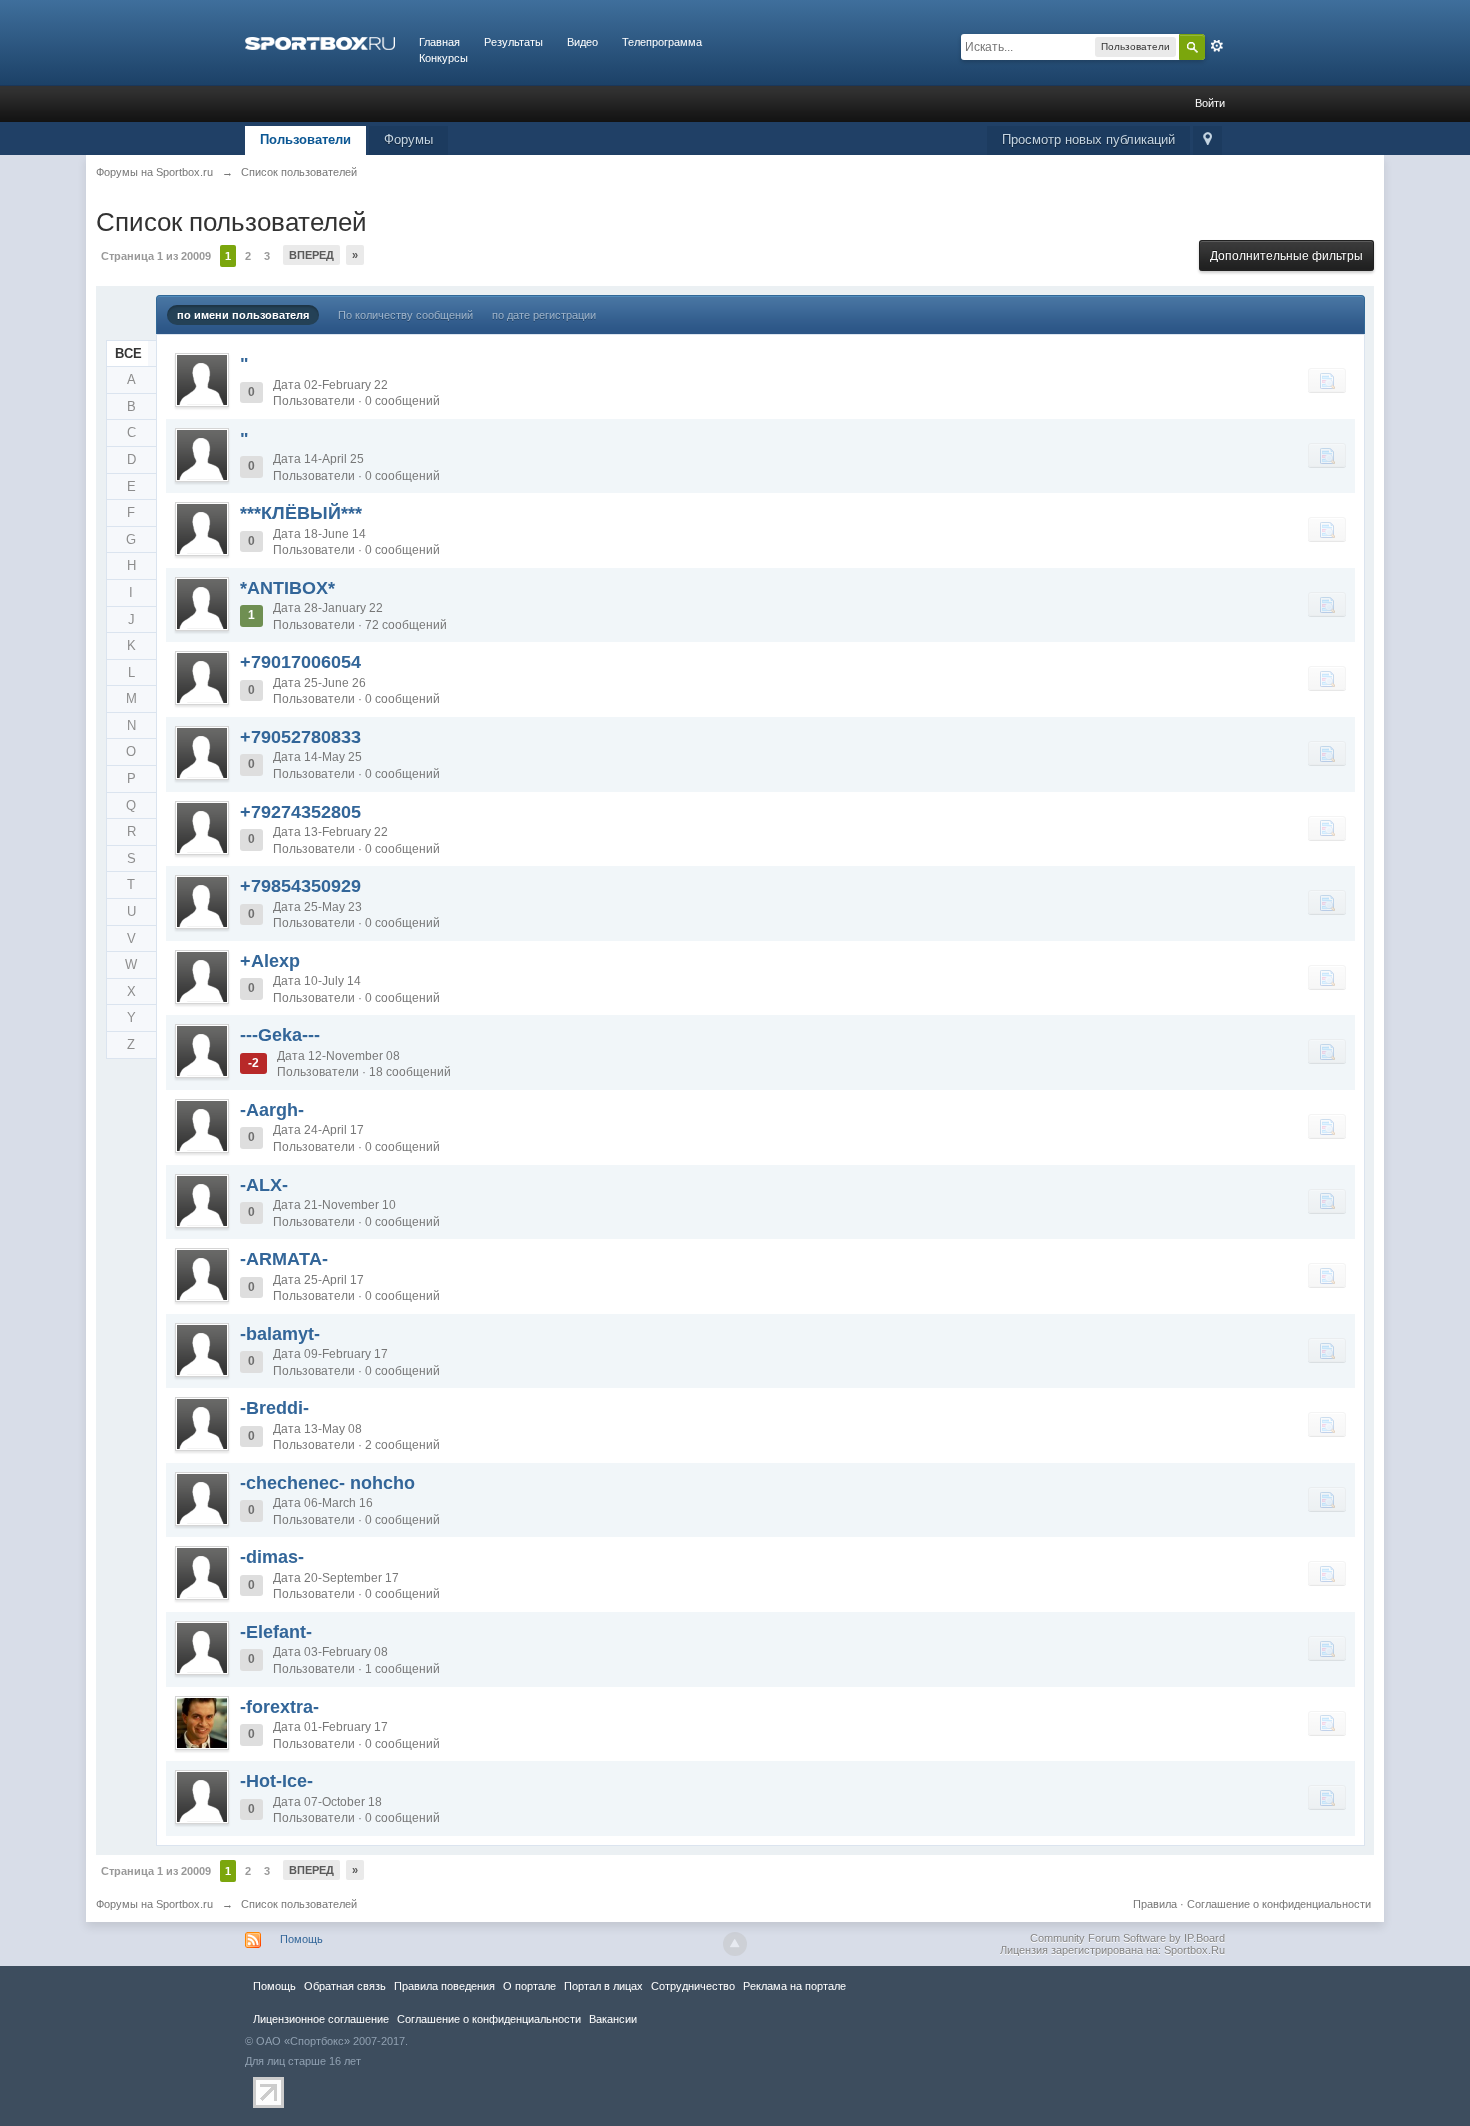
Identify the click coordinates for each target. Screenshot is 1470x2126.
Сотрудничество (693, 1986)
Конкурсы (443, 58)
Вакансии (613, 2019)
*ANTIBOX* (287, 588)
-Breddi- (274, 1408)
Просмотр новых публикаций (1088, 139)
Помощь (301, 1939)
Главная (439, 42)
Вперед (311, 255)
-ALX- (264, 1185)
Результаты (513, 42)
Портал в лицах (603, 1986)
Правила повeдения (444, 1986)
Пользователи (305, 139)
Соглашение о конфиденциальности (1279, 1904)
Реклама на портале (794, 1986)
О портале (529, 1986)
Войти (1210, 103)
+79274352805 (300, 812)
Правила (1155, 1904)
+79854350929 (300, 886)
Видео (582, 42)
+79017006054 (300, 662)
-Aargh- (272, 1110)
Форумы (408, 139)
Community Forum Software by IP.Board (1127, 1938)
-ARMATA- (284, 1259)
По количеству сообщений (405, 315)
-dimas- (272, 1557)
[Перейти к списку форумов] (320, 42)
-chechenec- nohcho (327, 1483)
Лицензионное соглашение (321, 2019)
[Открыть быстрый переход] (1207, 140)
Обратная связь (345, 1986)
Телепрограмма (662, 42)
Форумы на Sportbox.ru (154, 1904)
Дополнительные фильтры (1286, 256)
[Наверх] (735, 1944)
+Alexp (270, 961)
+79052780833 (300, 737)
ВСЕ (128, 353)
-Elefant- (276, 1632)
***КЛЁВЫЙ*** (301, 513)
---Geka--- (280, 1035)
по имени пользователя (243, 315)
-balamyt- (280, 1334)
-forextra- (279, 1707)
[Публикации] (1327, 380)
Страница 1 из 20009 (156, 256)
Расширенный (1217, 46)
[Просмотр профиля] (202, 380)
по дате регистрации (544, 315)
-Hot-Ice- (276, 1781)
